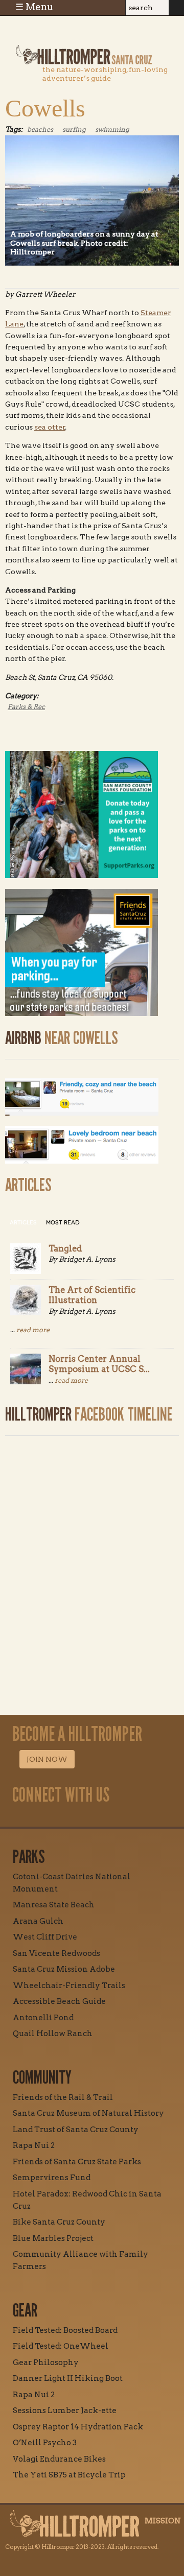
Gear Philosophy (46, 2362)
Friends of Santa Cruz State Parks (77, 2162)
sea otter (50, 427)
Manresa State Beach (54, 1905)
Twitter (102, 1818)
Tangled (65, 1248)
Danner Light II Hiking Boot (68, 2378)
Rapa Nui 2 (34, 2145)
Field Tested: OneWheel (61, 2346)
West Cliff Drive (45, 1937)
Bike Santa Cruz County (59, 2222)
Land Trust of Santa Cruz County (76, 2130)
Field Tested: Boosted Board (65, 2330)
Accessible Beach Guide (59, 2001)
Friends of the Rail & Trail (63, 2097)
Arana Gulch (38, 1921)
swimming (112, 129)
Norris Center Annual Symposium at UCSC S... (99, 1364)
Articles (23, 1223)
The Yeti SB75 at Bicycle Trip (69, 2475)
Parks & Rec (26, 707)
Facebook (55, 1818)
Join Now (47, 1759)
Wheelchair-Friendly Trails (69, 1986)
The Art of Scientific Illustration (92, 1295)
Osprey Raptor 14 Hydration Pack (78, 2427)
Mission (163, 2521)
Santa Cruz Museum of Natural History (88, 2113)
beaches (40, 129)
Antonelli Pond (43, 2018)
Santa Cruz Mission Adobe (64, 1969)
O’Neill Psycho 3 (45, 2443)
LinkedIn (125, 1818)
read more (33, 1330)
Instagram (31, 1818)
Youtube (78, 1818)
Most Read (63, 1223)
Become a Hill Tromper (65, 32)
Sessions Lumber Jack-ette (65, 2410)
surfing (74, 129)
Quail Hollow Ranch (53, 2034)
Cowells (45, 108)
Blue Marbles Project (53, 2238)
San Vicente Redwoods (56, 1953)
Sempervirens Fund (52, 2178)
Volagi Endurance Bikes (59, 2459)
